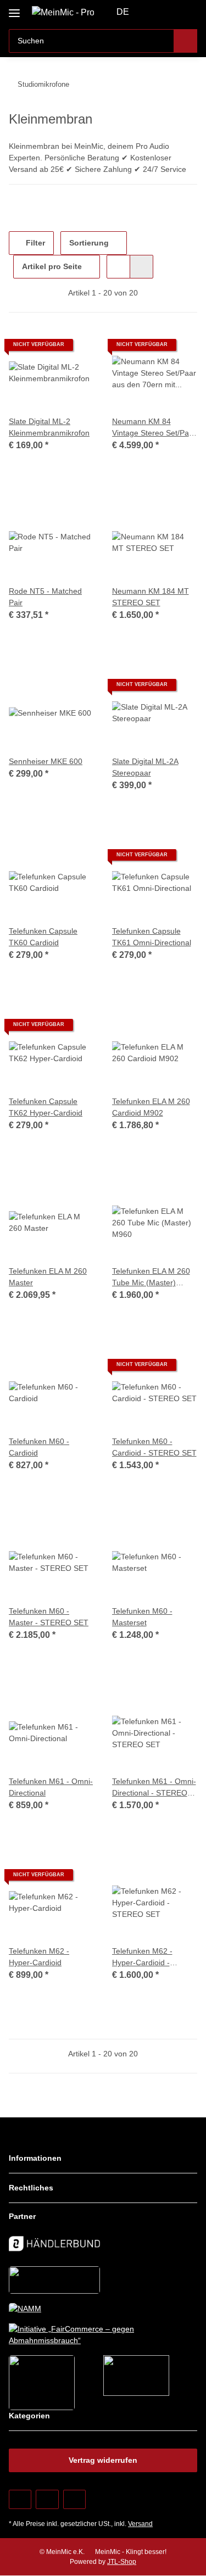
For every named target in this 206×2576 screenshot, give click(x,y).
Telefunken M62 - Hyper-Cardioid (39, 1957)
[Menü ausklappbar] (14, 9)
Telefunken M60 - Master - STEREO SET (49, 1617)
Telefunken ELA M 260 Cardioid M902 (151, 1107)
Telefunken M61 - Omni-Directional (51, 1787)
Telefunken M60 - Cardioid (39, 1447)
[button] (154, 12)
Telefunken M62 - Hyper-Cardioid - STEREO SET (142, 1958)
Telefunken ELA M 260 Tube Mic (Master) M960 (151, 1278)
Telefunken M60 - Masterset (142, 1617)
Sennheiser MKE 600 (46, 761)
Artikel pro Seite (52, 266)
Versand (140, 2524)
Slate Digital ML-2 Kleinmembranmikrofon (49, 427)
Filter (34, 243)
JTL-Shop (122, 2562)
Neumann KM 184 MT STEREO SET (151, 597)
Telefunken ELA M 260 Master (48, 1277)
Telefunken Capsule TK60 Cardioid (43, 937)
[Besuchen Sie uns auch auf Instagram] (74, 2499)
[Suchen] (185, 41)
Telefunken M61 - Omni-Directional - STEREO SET (154, 1788)
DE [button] (123, 12)
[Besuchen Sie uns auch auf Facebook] (20, 2499)
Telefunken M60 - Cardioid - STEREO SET (154, 1447)
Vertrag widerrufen (103, 2460)
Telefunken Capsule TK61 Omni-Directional (152, 937)
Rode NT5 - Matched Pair (45, 597)
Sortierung (89, 243)
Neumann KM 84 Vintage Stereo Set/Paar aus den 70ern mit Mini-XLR (154, 428)
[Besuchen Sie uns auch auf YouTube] (47, 2499)
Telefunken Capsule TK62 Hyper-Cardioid (46, 1107)
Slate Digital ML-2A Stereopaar (145, 767)
